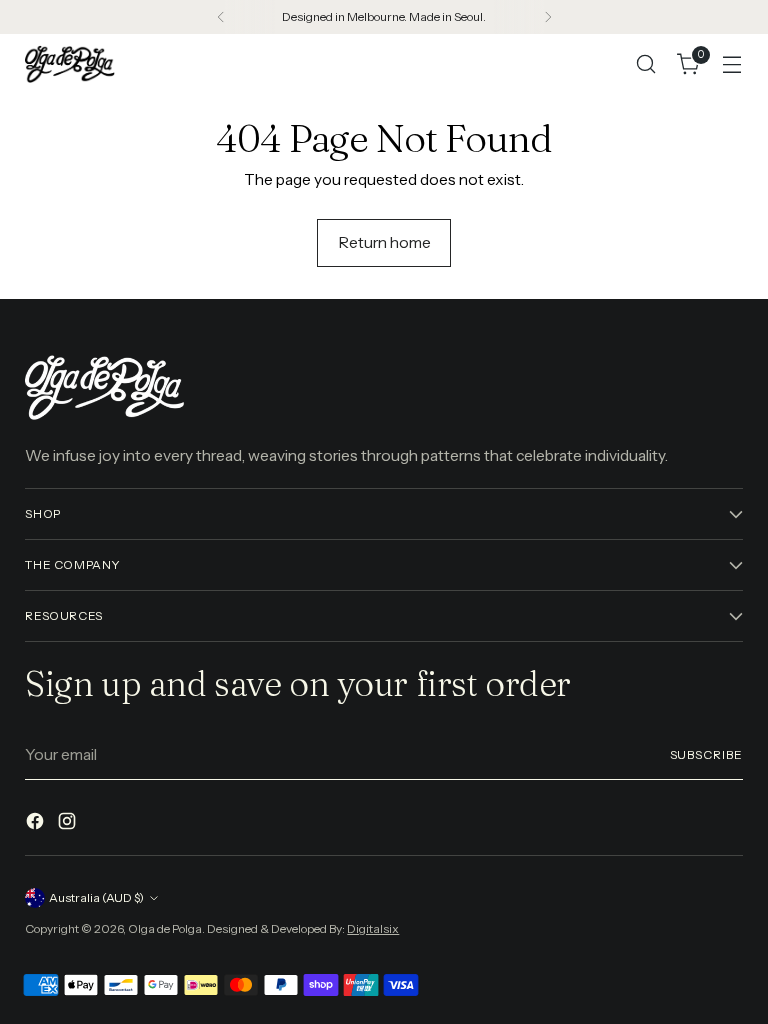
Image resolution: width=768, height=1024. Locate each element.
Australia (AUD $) (96, 897)
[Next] (548, 17)
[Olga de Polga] (70, 63)
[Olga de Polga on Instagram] (69, 824)
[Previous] (221, 17)
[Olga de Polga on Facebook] (37, 824)
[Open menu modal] (732, 64)
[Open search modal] (646, 64)
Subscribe (706, 754)
